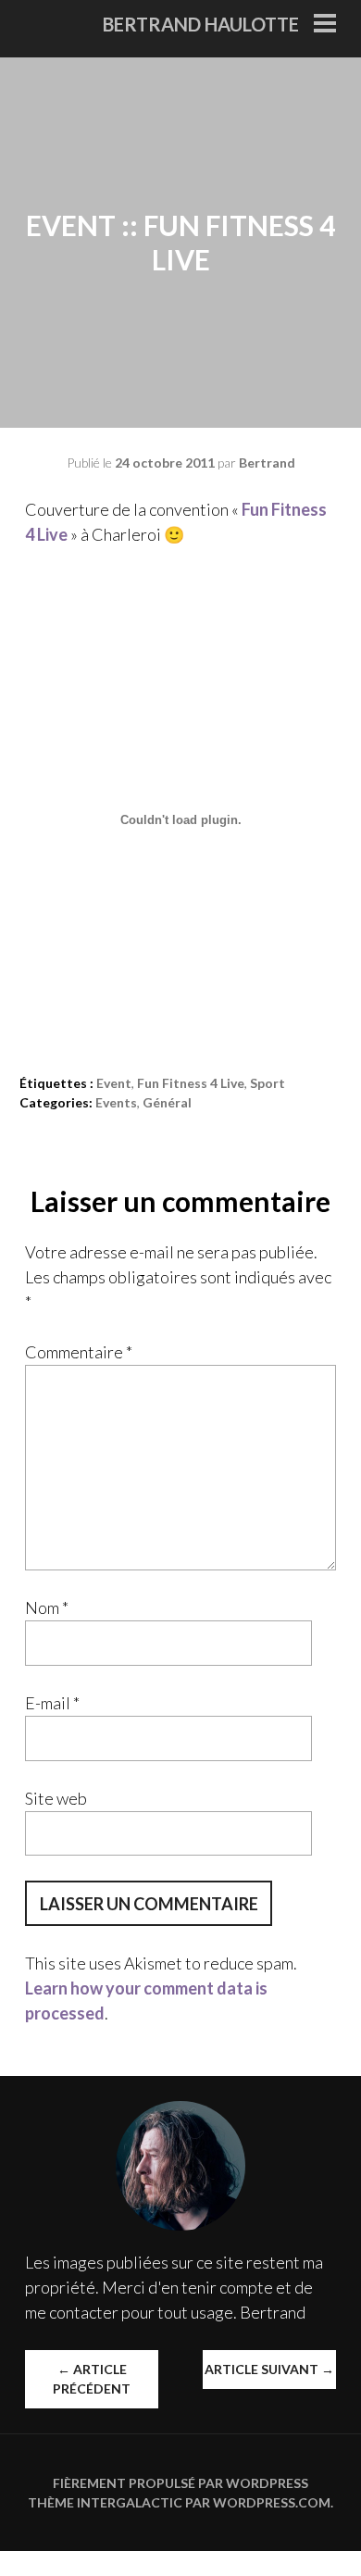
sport (268, 1083)
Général (167, 1102)
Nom (47, 1607)
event (114, 1083)
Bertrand (267, 463)
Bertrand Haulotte (201, 24)
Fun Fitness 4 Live (191, 1083)
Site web (56, 1798)
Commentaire (79, 1352)
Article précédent (92, 2379)
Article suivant (269, 2369)
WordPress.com (272, 2502)
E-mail (52, 1703)
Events (116, 1102)
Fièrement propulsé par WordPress (180, 2483)
